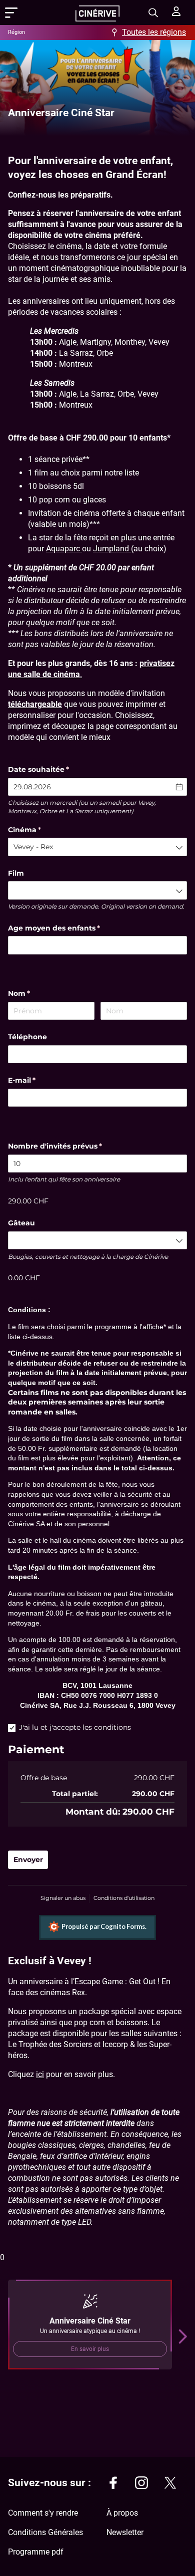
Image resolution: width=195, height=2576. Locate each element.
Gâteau (21, 1223)
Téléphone (27, 1037)
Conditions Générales (45, 2532)
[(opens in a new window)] (113, 2484)
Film (16, 873)
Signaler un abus (63, 1898)
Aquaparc (64, 549)
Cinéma (36, 830)
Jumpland (112, 549)
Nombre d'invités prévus (67, 1146)
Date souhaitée (50, 769)
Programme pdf (36, 2552)
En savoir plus (90, 2349)
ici (40, 2074)
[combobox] (97, 847)
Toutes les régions (154, 32)
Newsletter (125, 2532)
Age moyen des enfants (66, 928)
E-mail (33, 1080)
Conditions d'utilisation (124, 1898)
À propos (122, 2513)
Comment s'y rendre (43, 2513)
